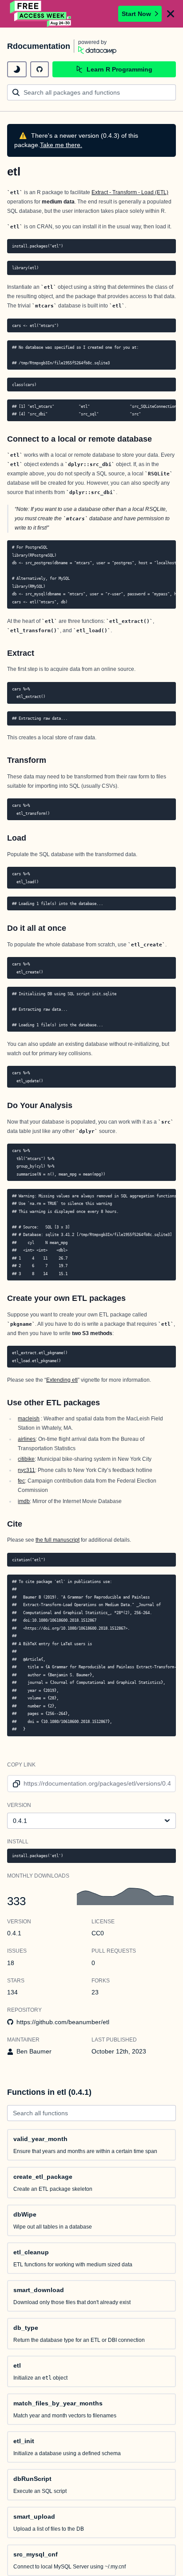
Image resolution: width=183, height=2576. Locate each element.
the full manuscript (58, 1540)
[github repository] (40, 69)
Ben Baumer (34, 2051)
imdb (24, 1501)
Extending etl (62, 1380)
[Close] (171, 14)
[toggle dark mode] (17, 69)
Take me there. (61, 145)
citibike (26, 1459)
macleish (29, 1419)
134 (12, 1992)
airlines (27, 1439)
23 (95, 1992)
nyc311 (26, 1470)
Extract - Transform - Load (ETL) (130, 192)
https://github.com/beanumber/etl (63, 2022)
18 (11, 1963)
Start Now (136, 14)
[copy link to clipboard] (15, 1784)
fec (21, 1481)
